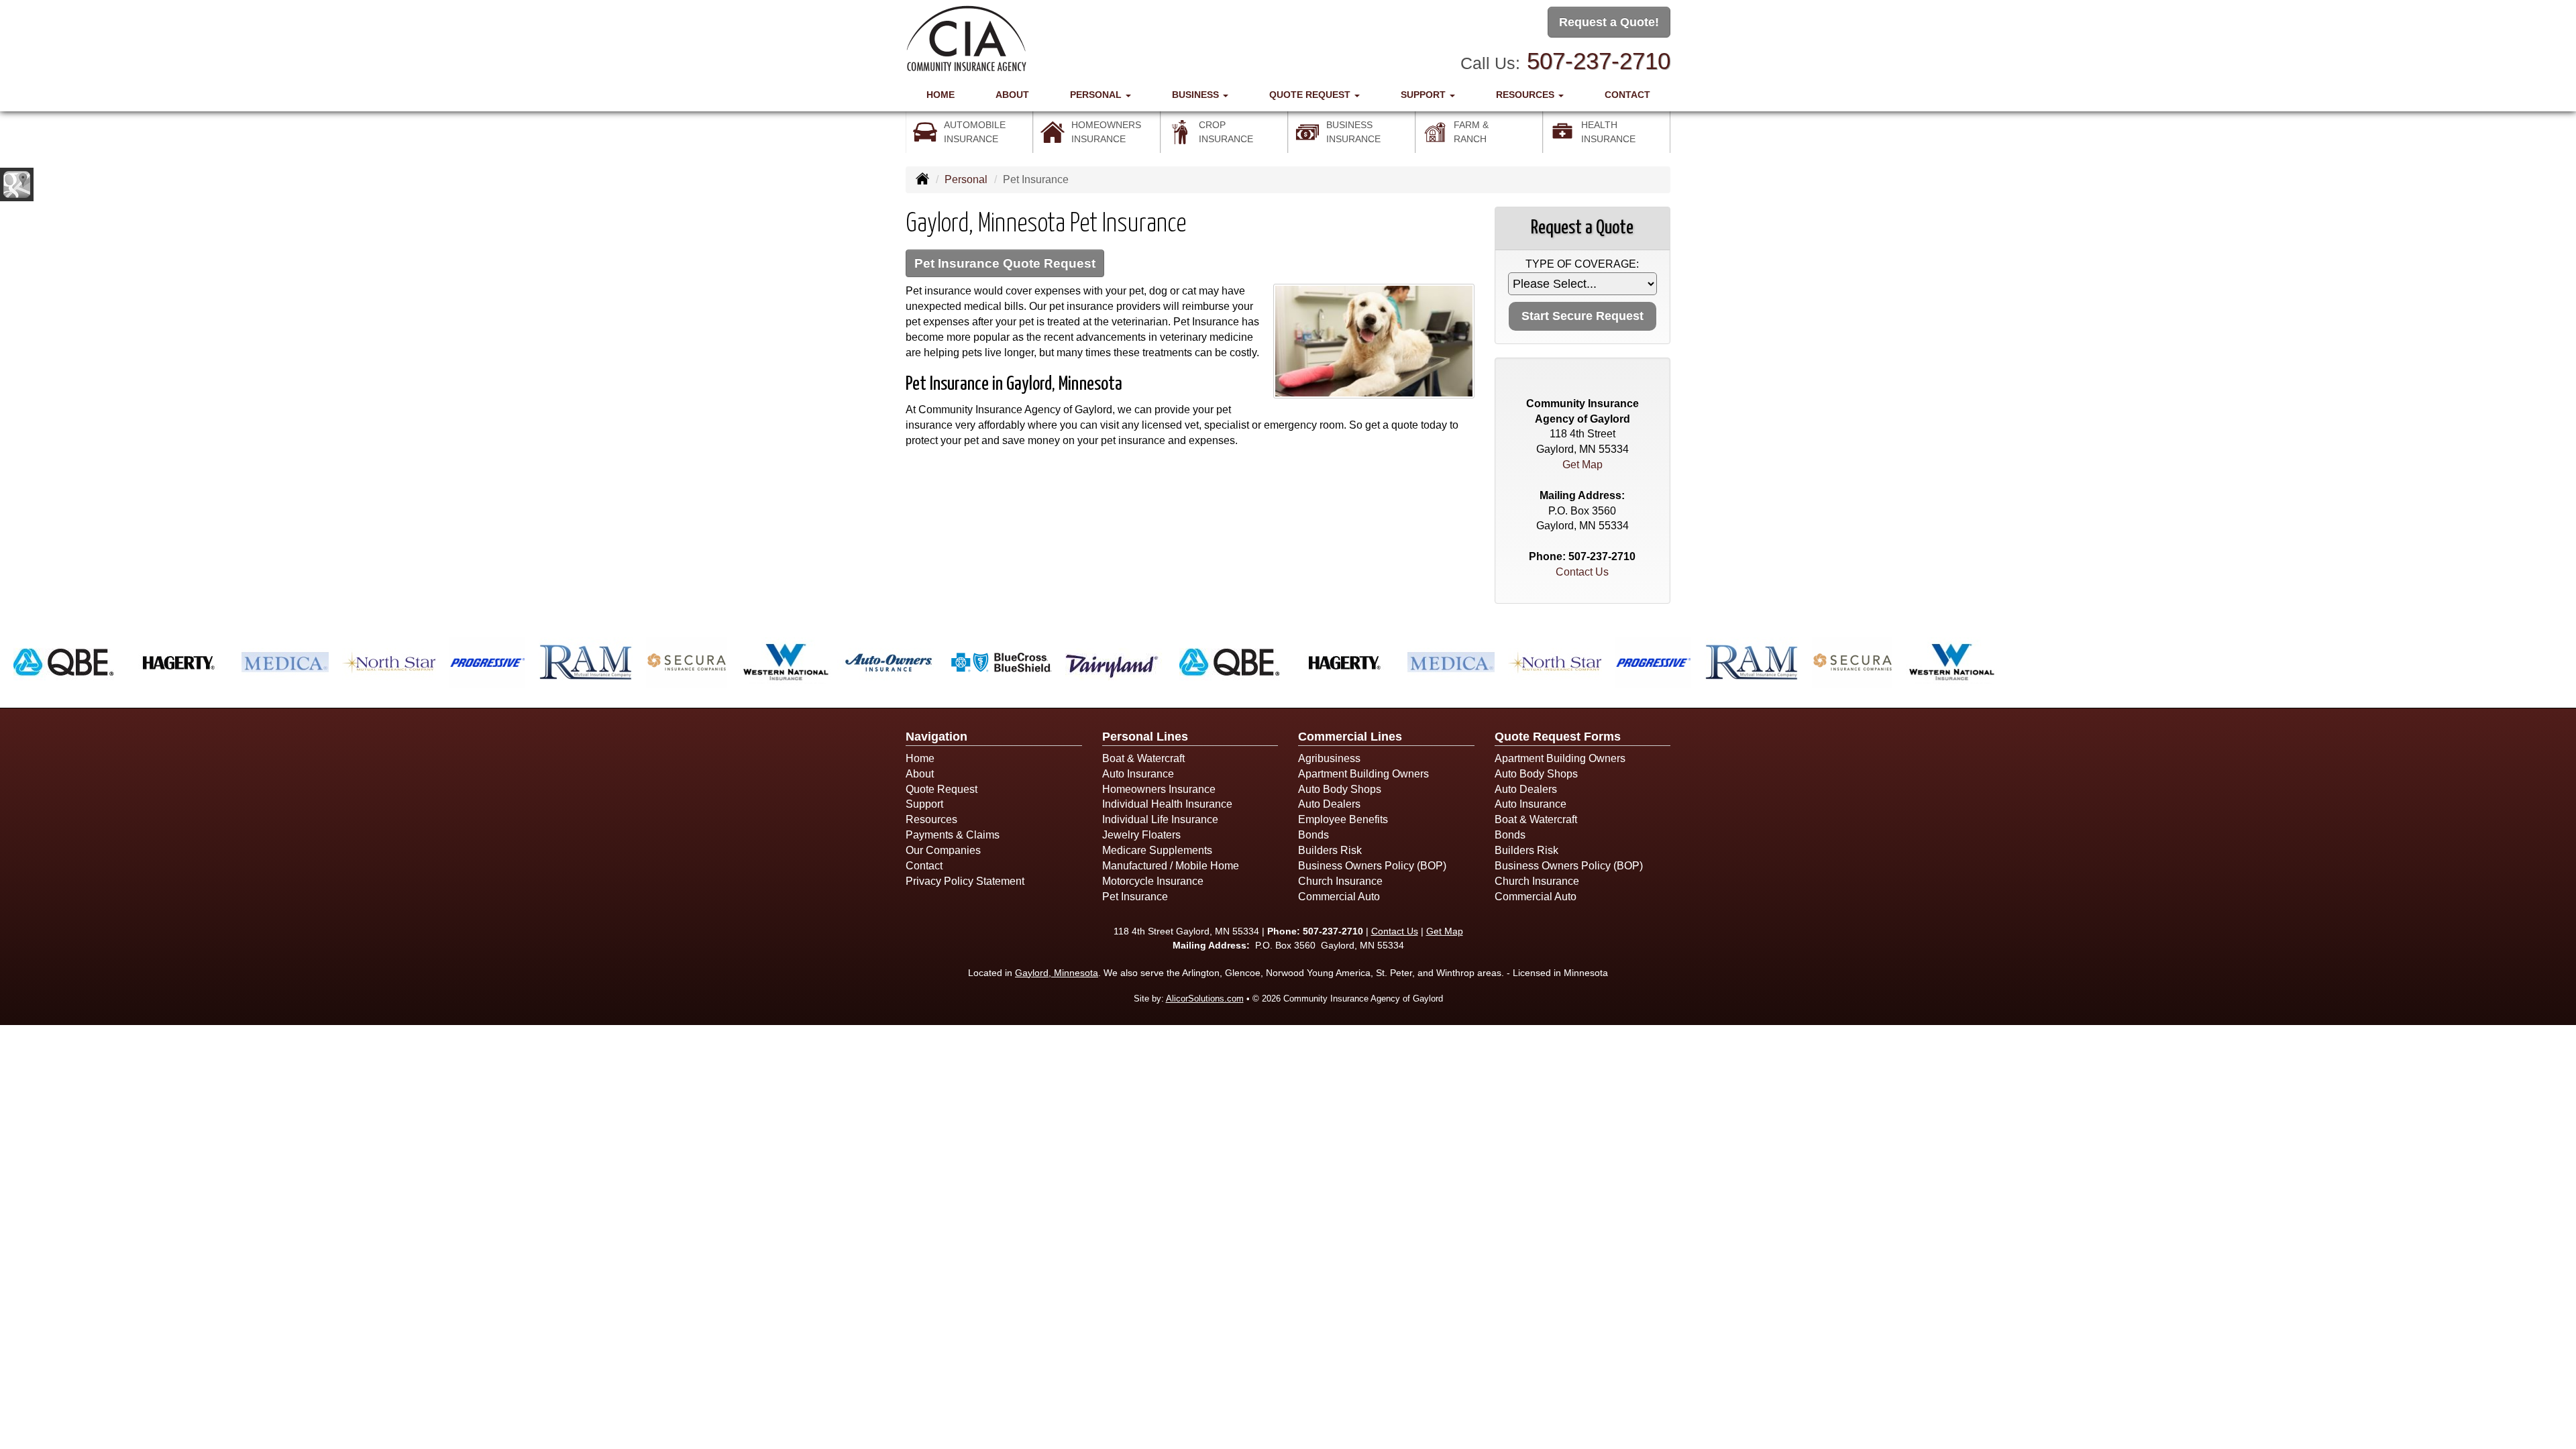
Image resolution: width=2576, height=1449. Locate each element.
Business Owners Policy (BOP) (1372, 866)
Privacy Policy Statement (965, 881)
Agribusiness (1329, 758)
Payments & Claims (953, 835)
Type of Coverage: (1582, 264)
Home (941, 95)
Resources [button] (1526, 95)
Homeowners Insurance (1159, 789)
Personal (966, 179)
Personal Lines (1145, 737)
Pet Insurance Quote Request (1005, 263)
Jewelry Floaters (1141, 835)
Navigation (936, 737)
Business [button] (1197, 95)
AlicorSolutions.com (1205, 999)
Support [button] (1425, 95)
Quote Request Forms (1558, 737)
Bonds (1313, 835)
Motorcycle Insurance (1153, 881)
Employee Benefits (1343, 819)
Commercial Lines (1350, 737)
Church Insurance (1340, 881)
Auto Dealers (1329, 804)
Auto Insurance (1138, 774)
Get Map (1582, 465)
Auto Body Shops (1340, 789)
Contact (1627, 95)
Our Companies (943, 850)
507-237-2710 (1599, 61)
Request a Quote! (1609, 22)
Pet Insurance (1135, 897)
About (1012, 95)
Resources (931, 819)
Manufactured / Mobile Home (1171, 866)
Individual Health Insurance (1167, 804)
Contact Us (1582, 572)
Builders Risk (1330, 850)
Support (924, 804)
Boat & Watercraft (1143, 758)
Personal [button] (1097, 95)
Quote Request (942, 789)
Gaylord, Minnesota (1057, 973)
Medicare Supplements (1157, 850)
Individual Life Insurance (1160, 819)
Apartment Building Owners (1363, 774)
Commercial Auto (1339, 897)
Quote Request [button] (1311, 95)
